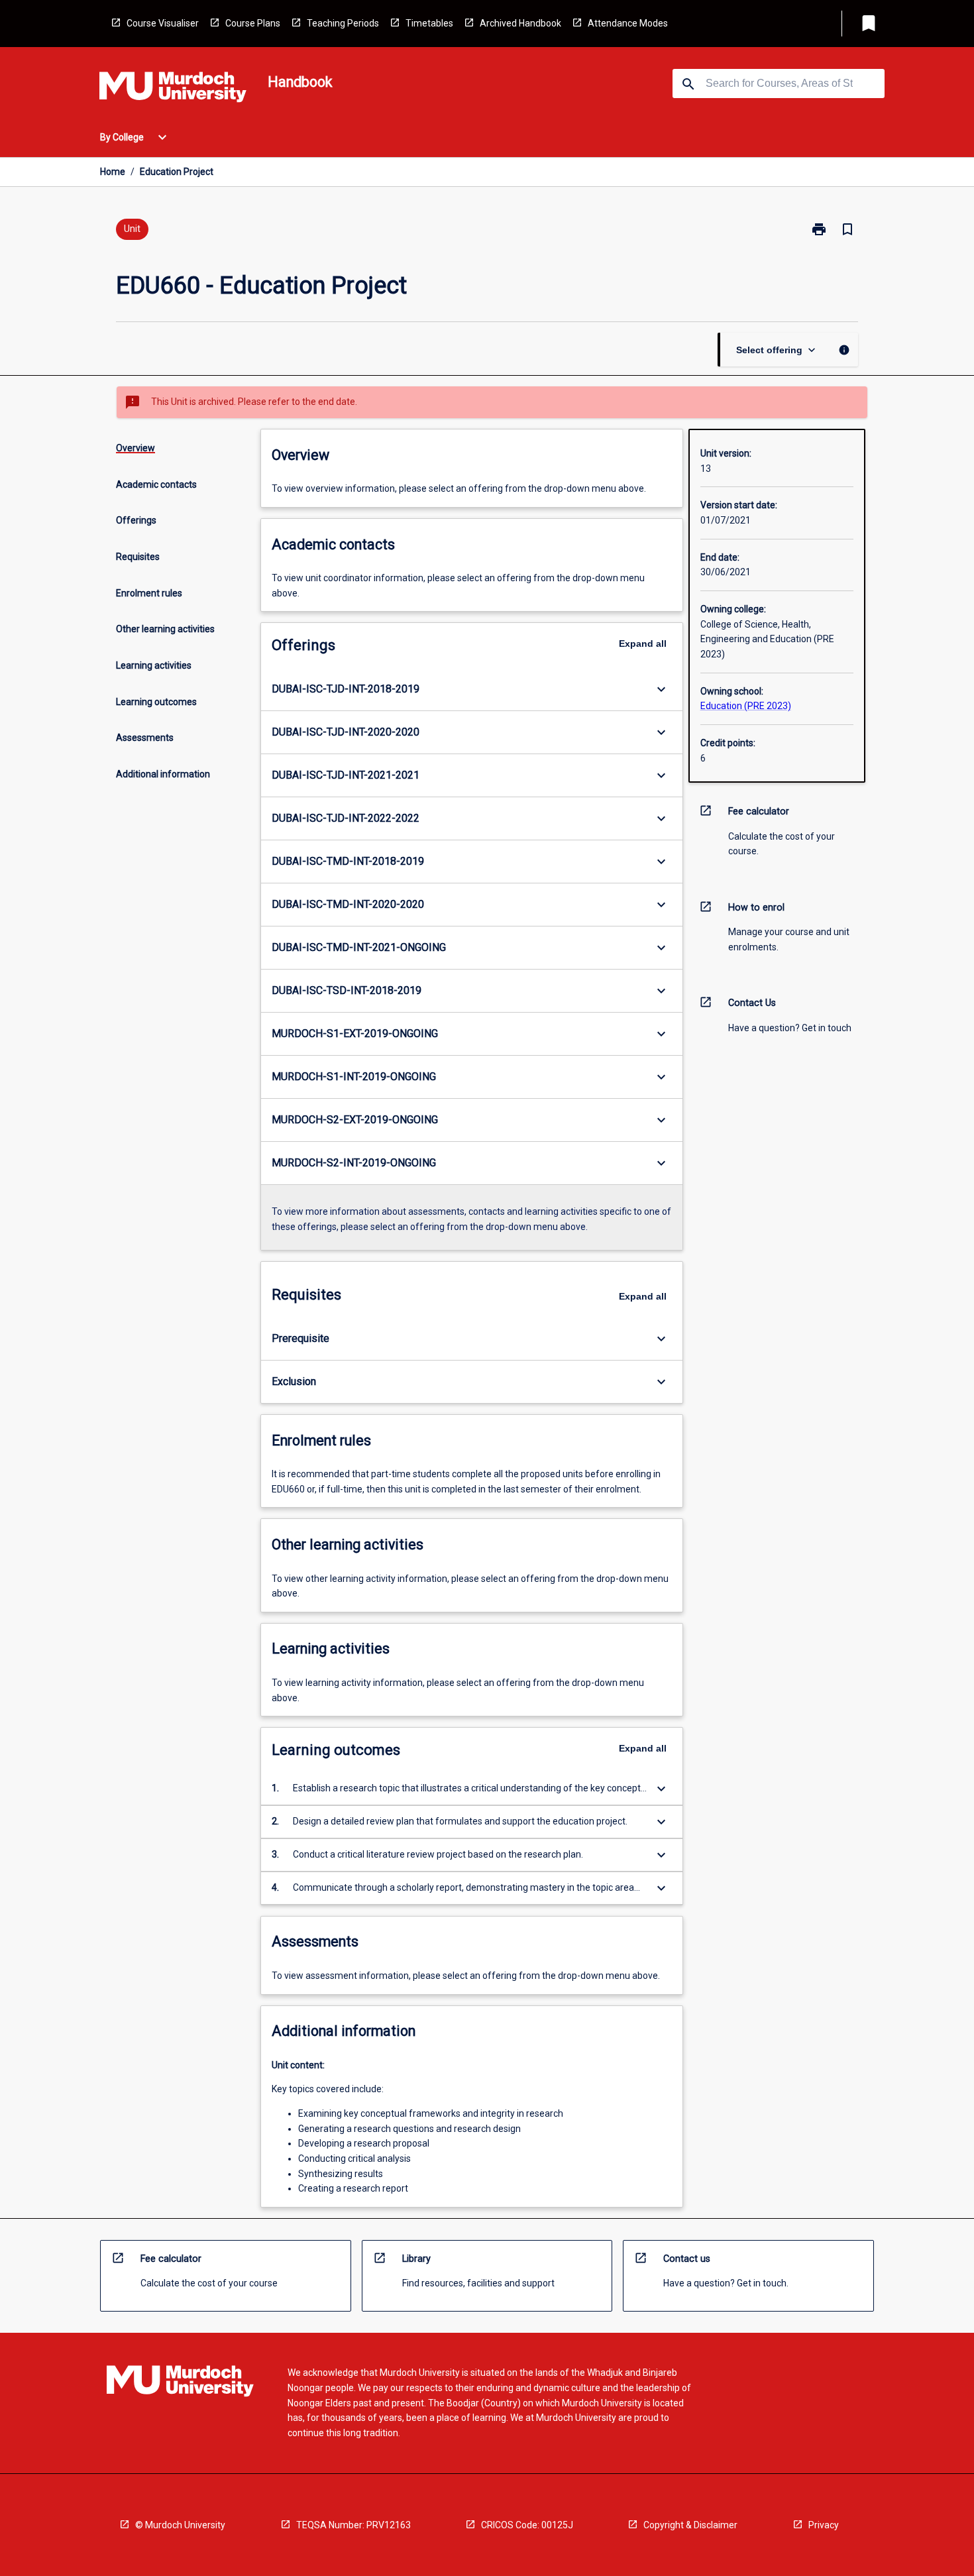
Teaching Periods (343, 23)
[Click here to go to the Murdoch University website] (173, 89)
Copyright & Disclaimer (690, 2525)
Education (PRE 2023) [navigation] (746, 706)
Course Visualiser (163, 23)
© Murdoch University (180, 2525)
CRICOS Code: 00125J (527, 2525)
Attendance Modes (628, 23)
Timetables (429, 23)
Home (113, 172)
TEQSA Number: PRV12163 (353, 2525)
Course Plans (253, 23)
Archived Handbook (520, 23)
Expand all (643, 644)
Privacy (824, 2525)
